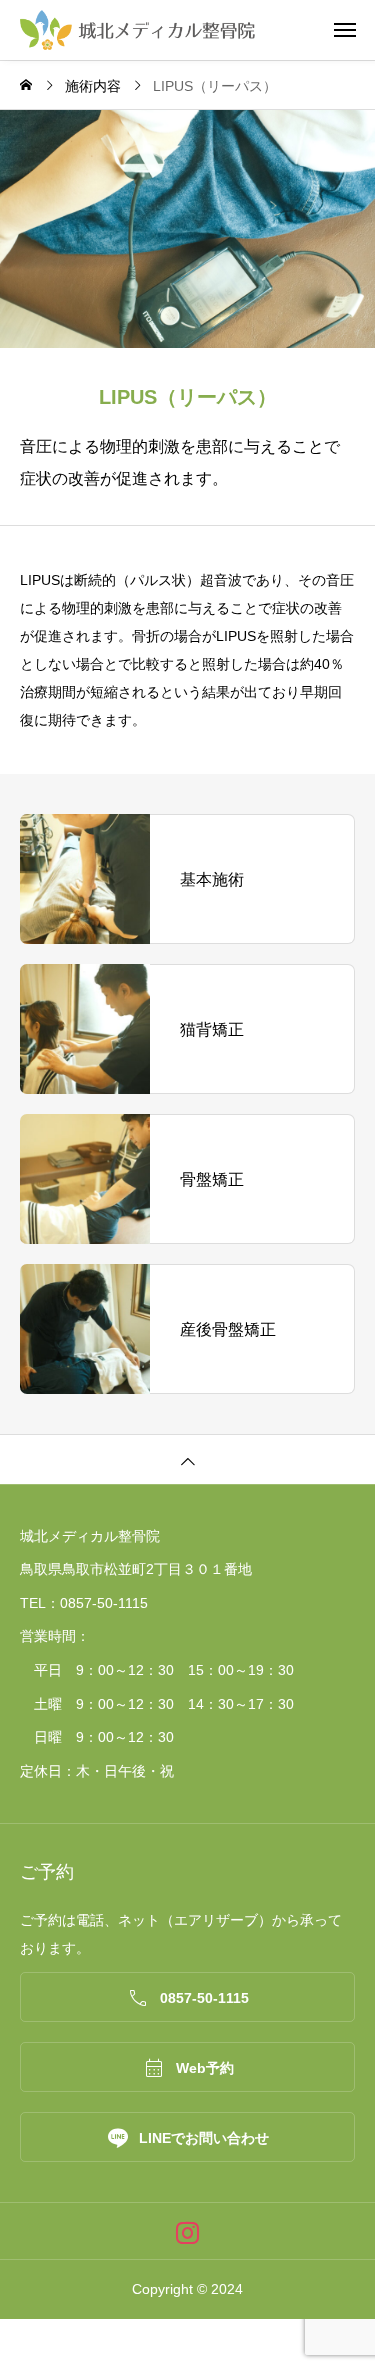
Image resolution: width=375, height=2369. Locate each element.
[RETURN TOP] (187, 1459)
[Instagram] (187, 2231)
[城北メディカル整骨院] (197, 30)
